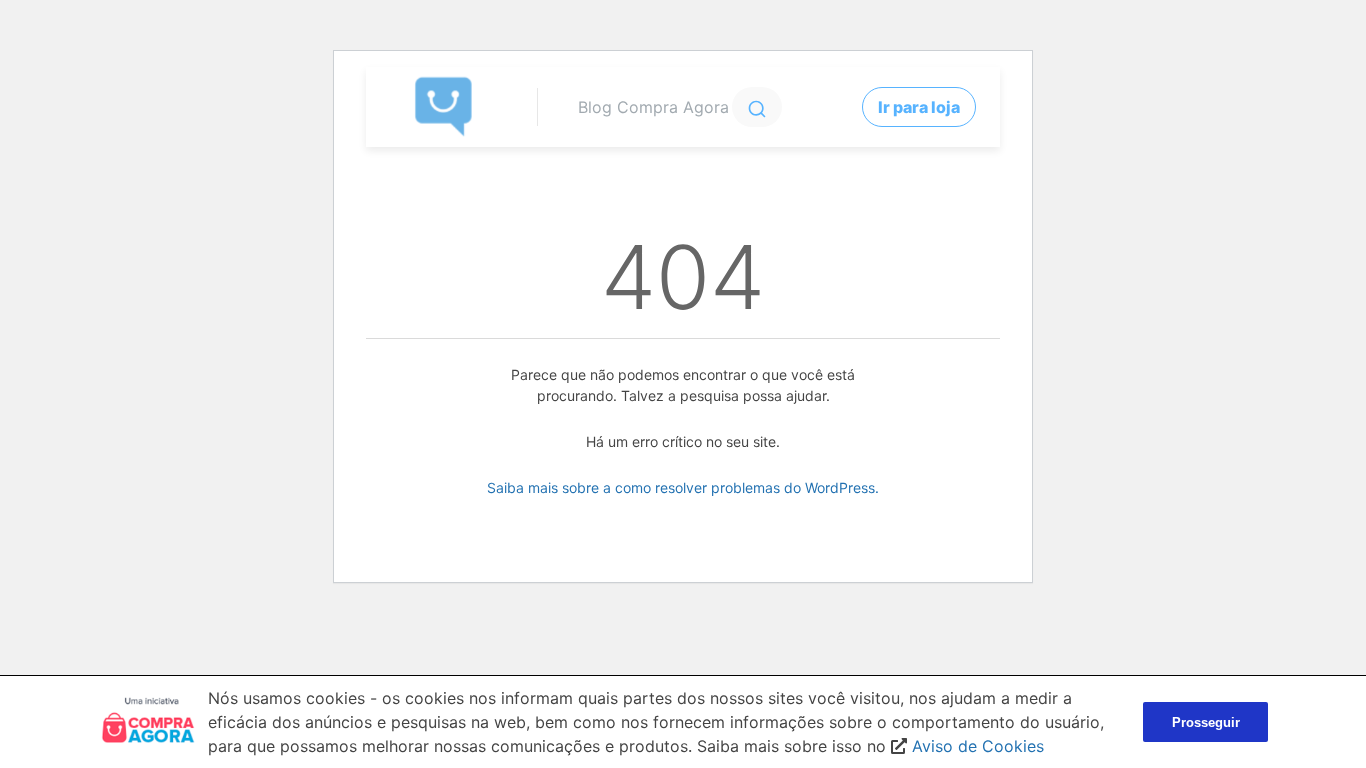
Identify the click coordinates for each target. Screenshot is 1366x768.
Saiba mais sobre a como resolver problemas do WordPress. (683, 487)
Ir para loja (919, 107)
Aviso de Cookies (978, 746)
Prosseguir (1206, 722)
